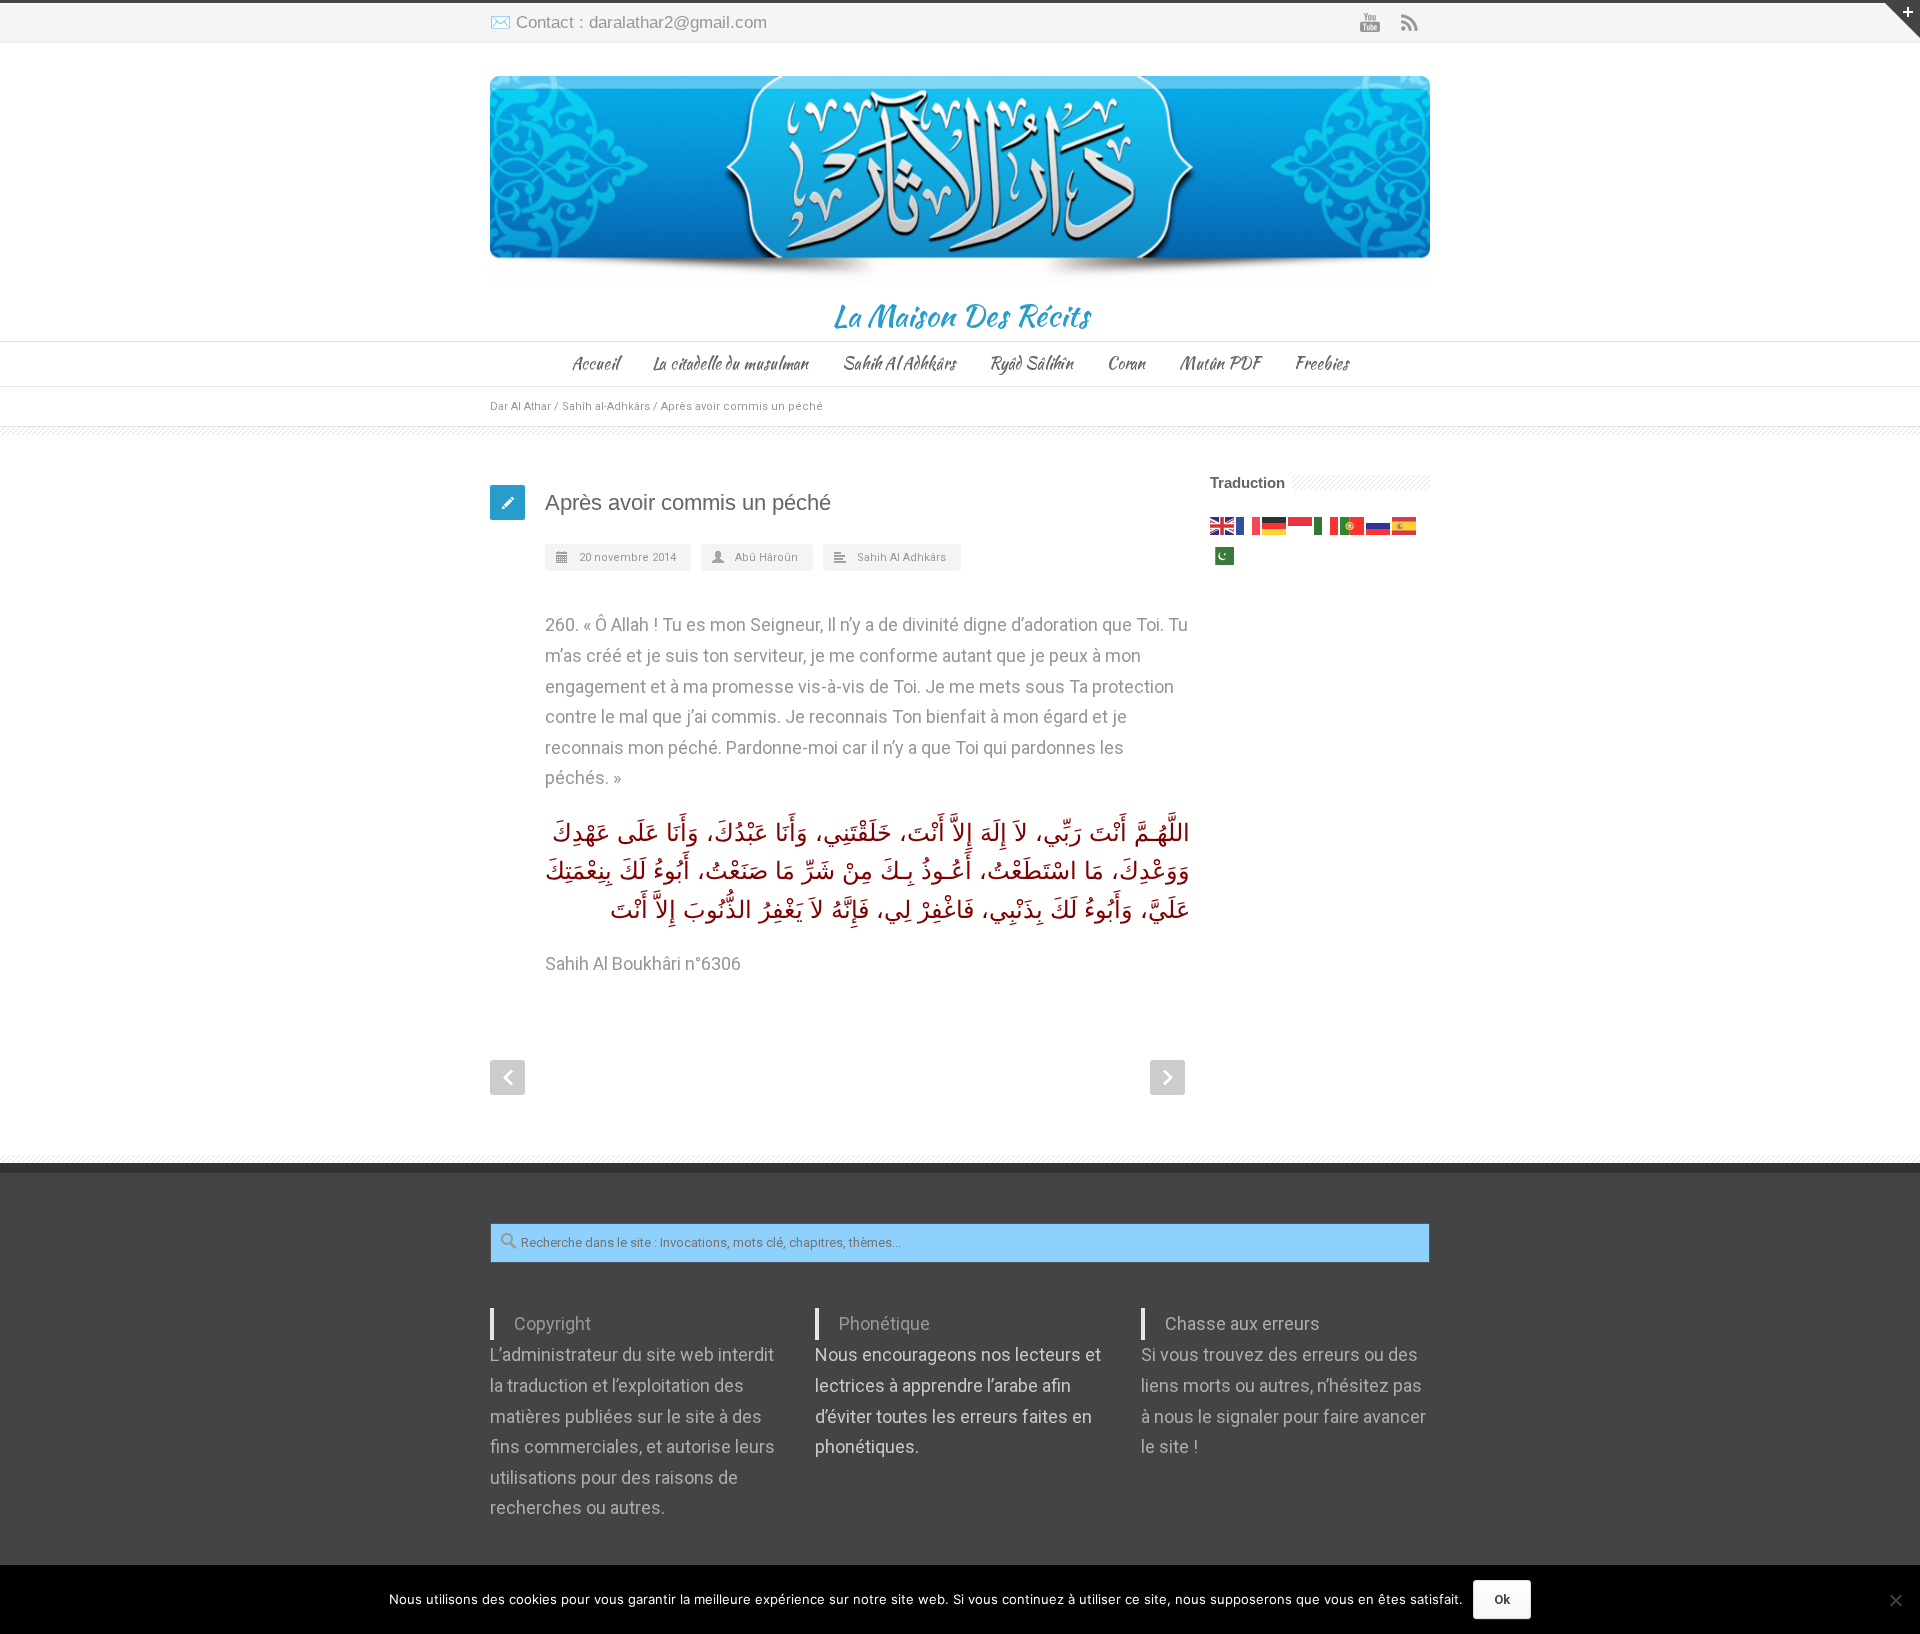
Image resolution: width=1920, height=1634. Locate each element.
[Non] (1895, 1600)
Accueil (595, 363)
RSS (1410, 23)
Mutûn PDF (1219, 363)
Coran (1126, 363)
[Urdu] (1223, 554)
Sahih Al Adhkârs (898, 363)
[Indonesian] (1301, 524)
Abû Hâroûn (766, 557)
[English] (1223, 524)
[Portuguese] (1353, 524)
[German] (1275, 524)
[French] (1249, 524)
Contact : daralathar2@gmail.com (641, 22)
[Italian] (1327, 524)
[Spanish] (1405, 524)
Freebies (1321, 363)
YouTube (1370, 23)
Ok (1502, 1599)
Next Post (1167, 1077)
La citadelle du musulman (730, 363)
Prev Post (507, 1077)
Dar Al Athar (520, 406)
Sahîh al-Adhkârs (606, 406)
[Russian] (1379, 524)
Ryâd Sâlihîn (1031, 363)
